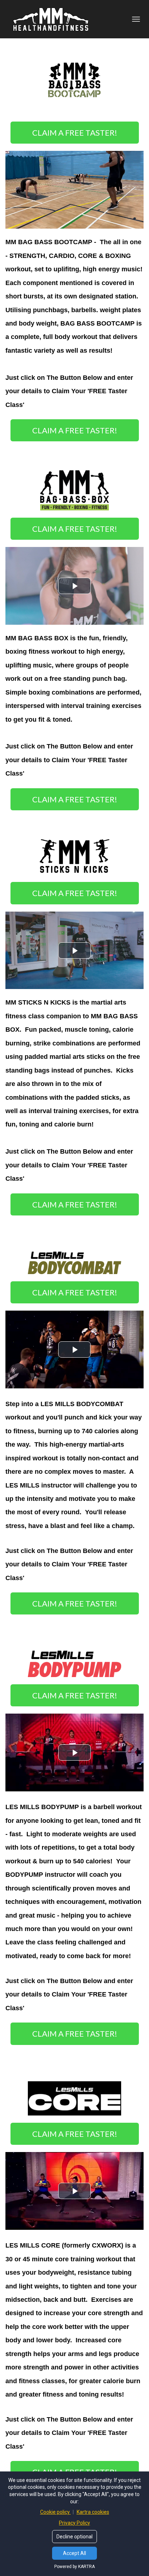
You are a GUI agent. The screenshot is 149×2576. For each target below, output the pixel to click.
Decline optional (74, 2537)
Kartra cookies (93, 2512)
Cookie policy (56, 2512)
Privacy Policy (74, 2523)
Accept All (74, 2553)
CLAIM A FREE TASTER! (75, 133)
